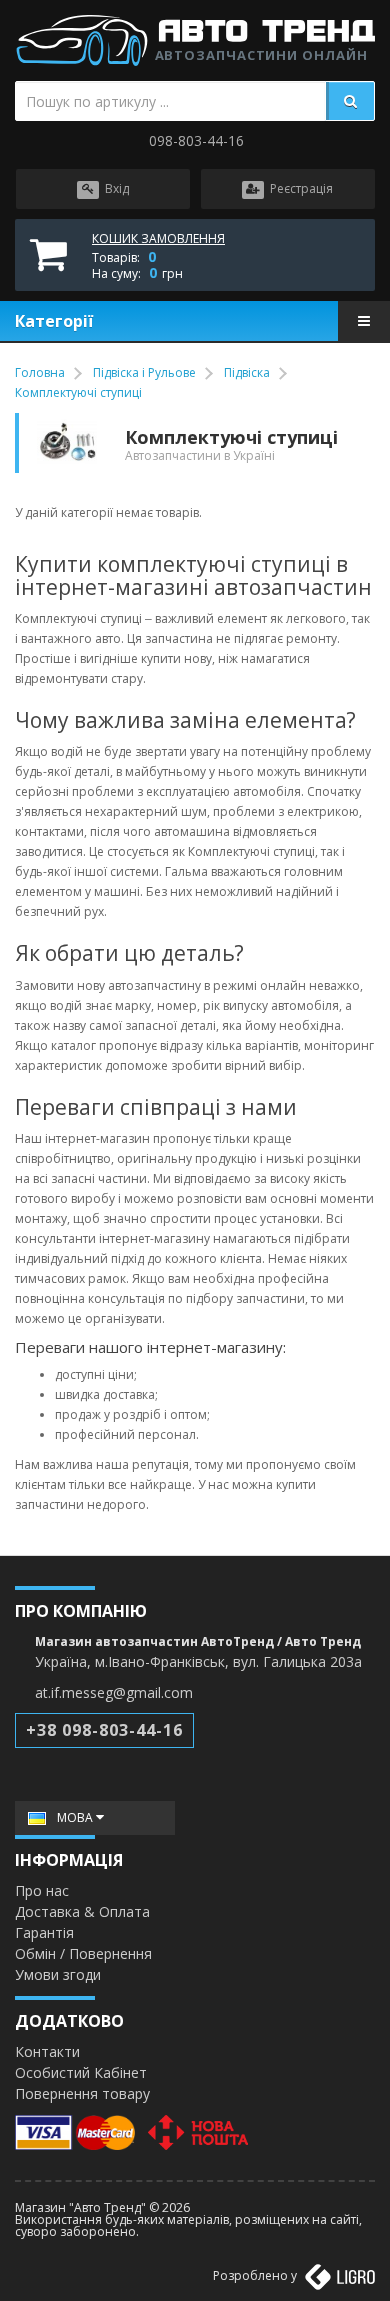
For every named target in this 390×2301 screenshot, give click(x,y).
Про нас (42, 1890)
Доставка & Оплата (82, 1911)
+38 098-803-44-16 (104, 1730)
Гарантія (44, 1932)
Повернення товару (82, 2093)
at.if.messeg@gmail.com (114, 1692)
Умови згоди (58, 1974)
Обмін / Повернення (83, 1953)
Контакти (47, 2051)
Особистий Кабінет (81, 2072)
